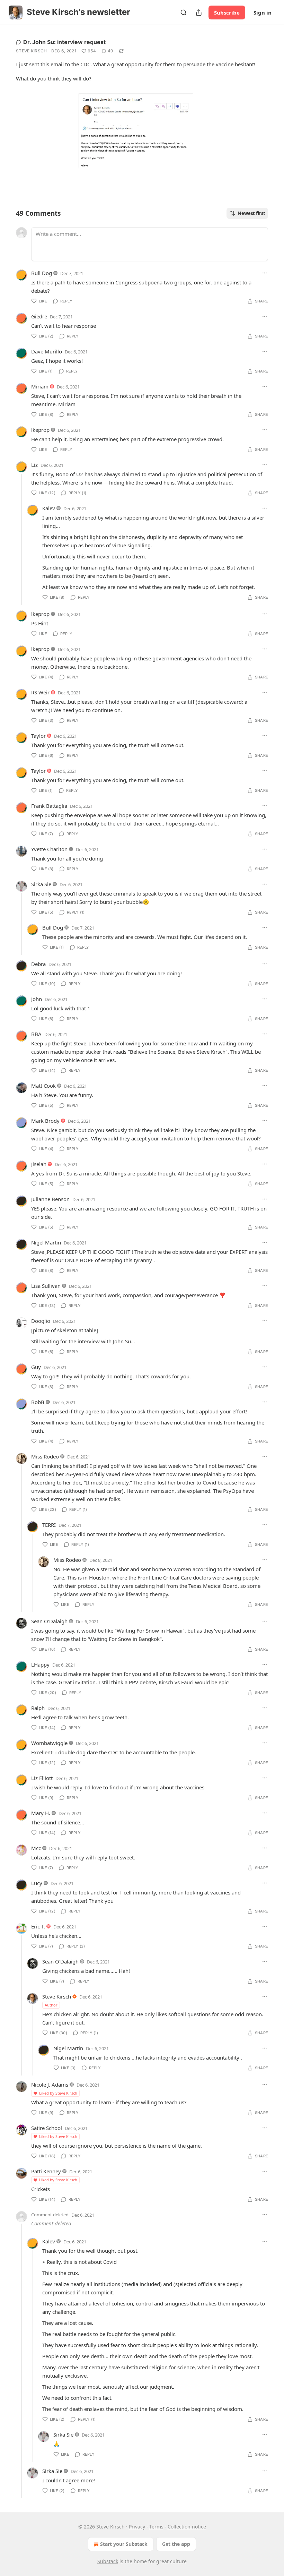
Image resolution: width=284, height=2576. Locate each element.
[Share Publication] (199, 12)
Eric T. (38, 1926)
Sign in (263, 12)
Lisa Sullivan (46, 1286)
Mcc (36, 1848)
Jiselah (39, 1164)
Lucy (37, 1883)
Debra (38, 964)
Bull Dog (42, 273)
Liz (34, 465)
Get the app (176, 2544)
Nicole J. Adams (50, 2085)
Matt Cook (43, 1086)
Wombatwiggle (49, 1743)
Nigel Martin (46, 1242)
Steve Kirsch (32, 51)
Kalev (49, 508)
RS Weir (40, 692)
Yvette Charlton (49, 849)
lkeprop (40, 430)
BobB (38, 1402)
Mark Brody (45, 1121)
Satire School (47, 2128)
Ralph (38, 1708)
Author (51, 2005)
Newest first (251, 213)
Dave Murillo (47, 351)
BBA (36, 1034)
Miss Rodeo (45, 1456)
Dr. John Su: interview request (64, 42)
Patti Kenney (46, 2171)
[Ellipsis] (265, 273)
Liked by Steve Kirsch (58, 2093)
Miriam (40, 386)
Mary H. (41, 1813)
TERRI (49, 1525)
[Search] (184, 12)
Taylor (38, 736)
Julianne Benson (50, 1199)
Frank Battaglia (49, 806)
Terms (156, 2527)
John (37, 999)
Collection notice (187, 2527)
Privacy (137, 2527)
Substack (108, 2561)
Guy (36, 1367)
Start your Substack (124, 2544)
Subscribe (227, 12)
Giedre (39, 316)
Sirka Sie (41, 884)
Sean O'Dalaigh (49, 1621)
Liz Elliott (42, 1778)
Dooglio (41, 1321)
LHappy (40, 1664)
